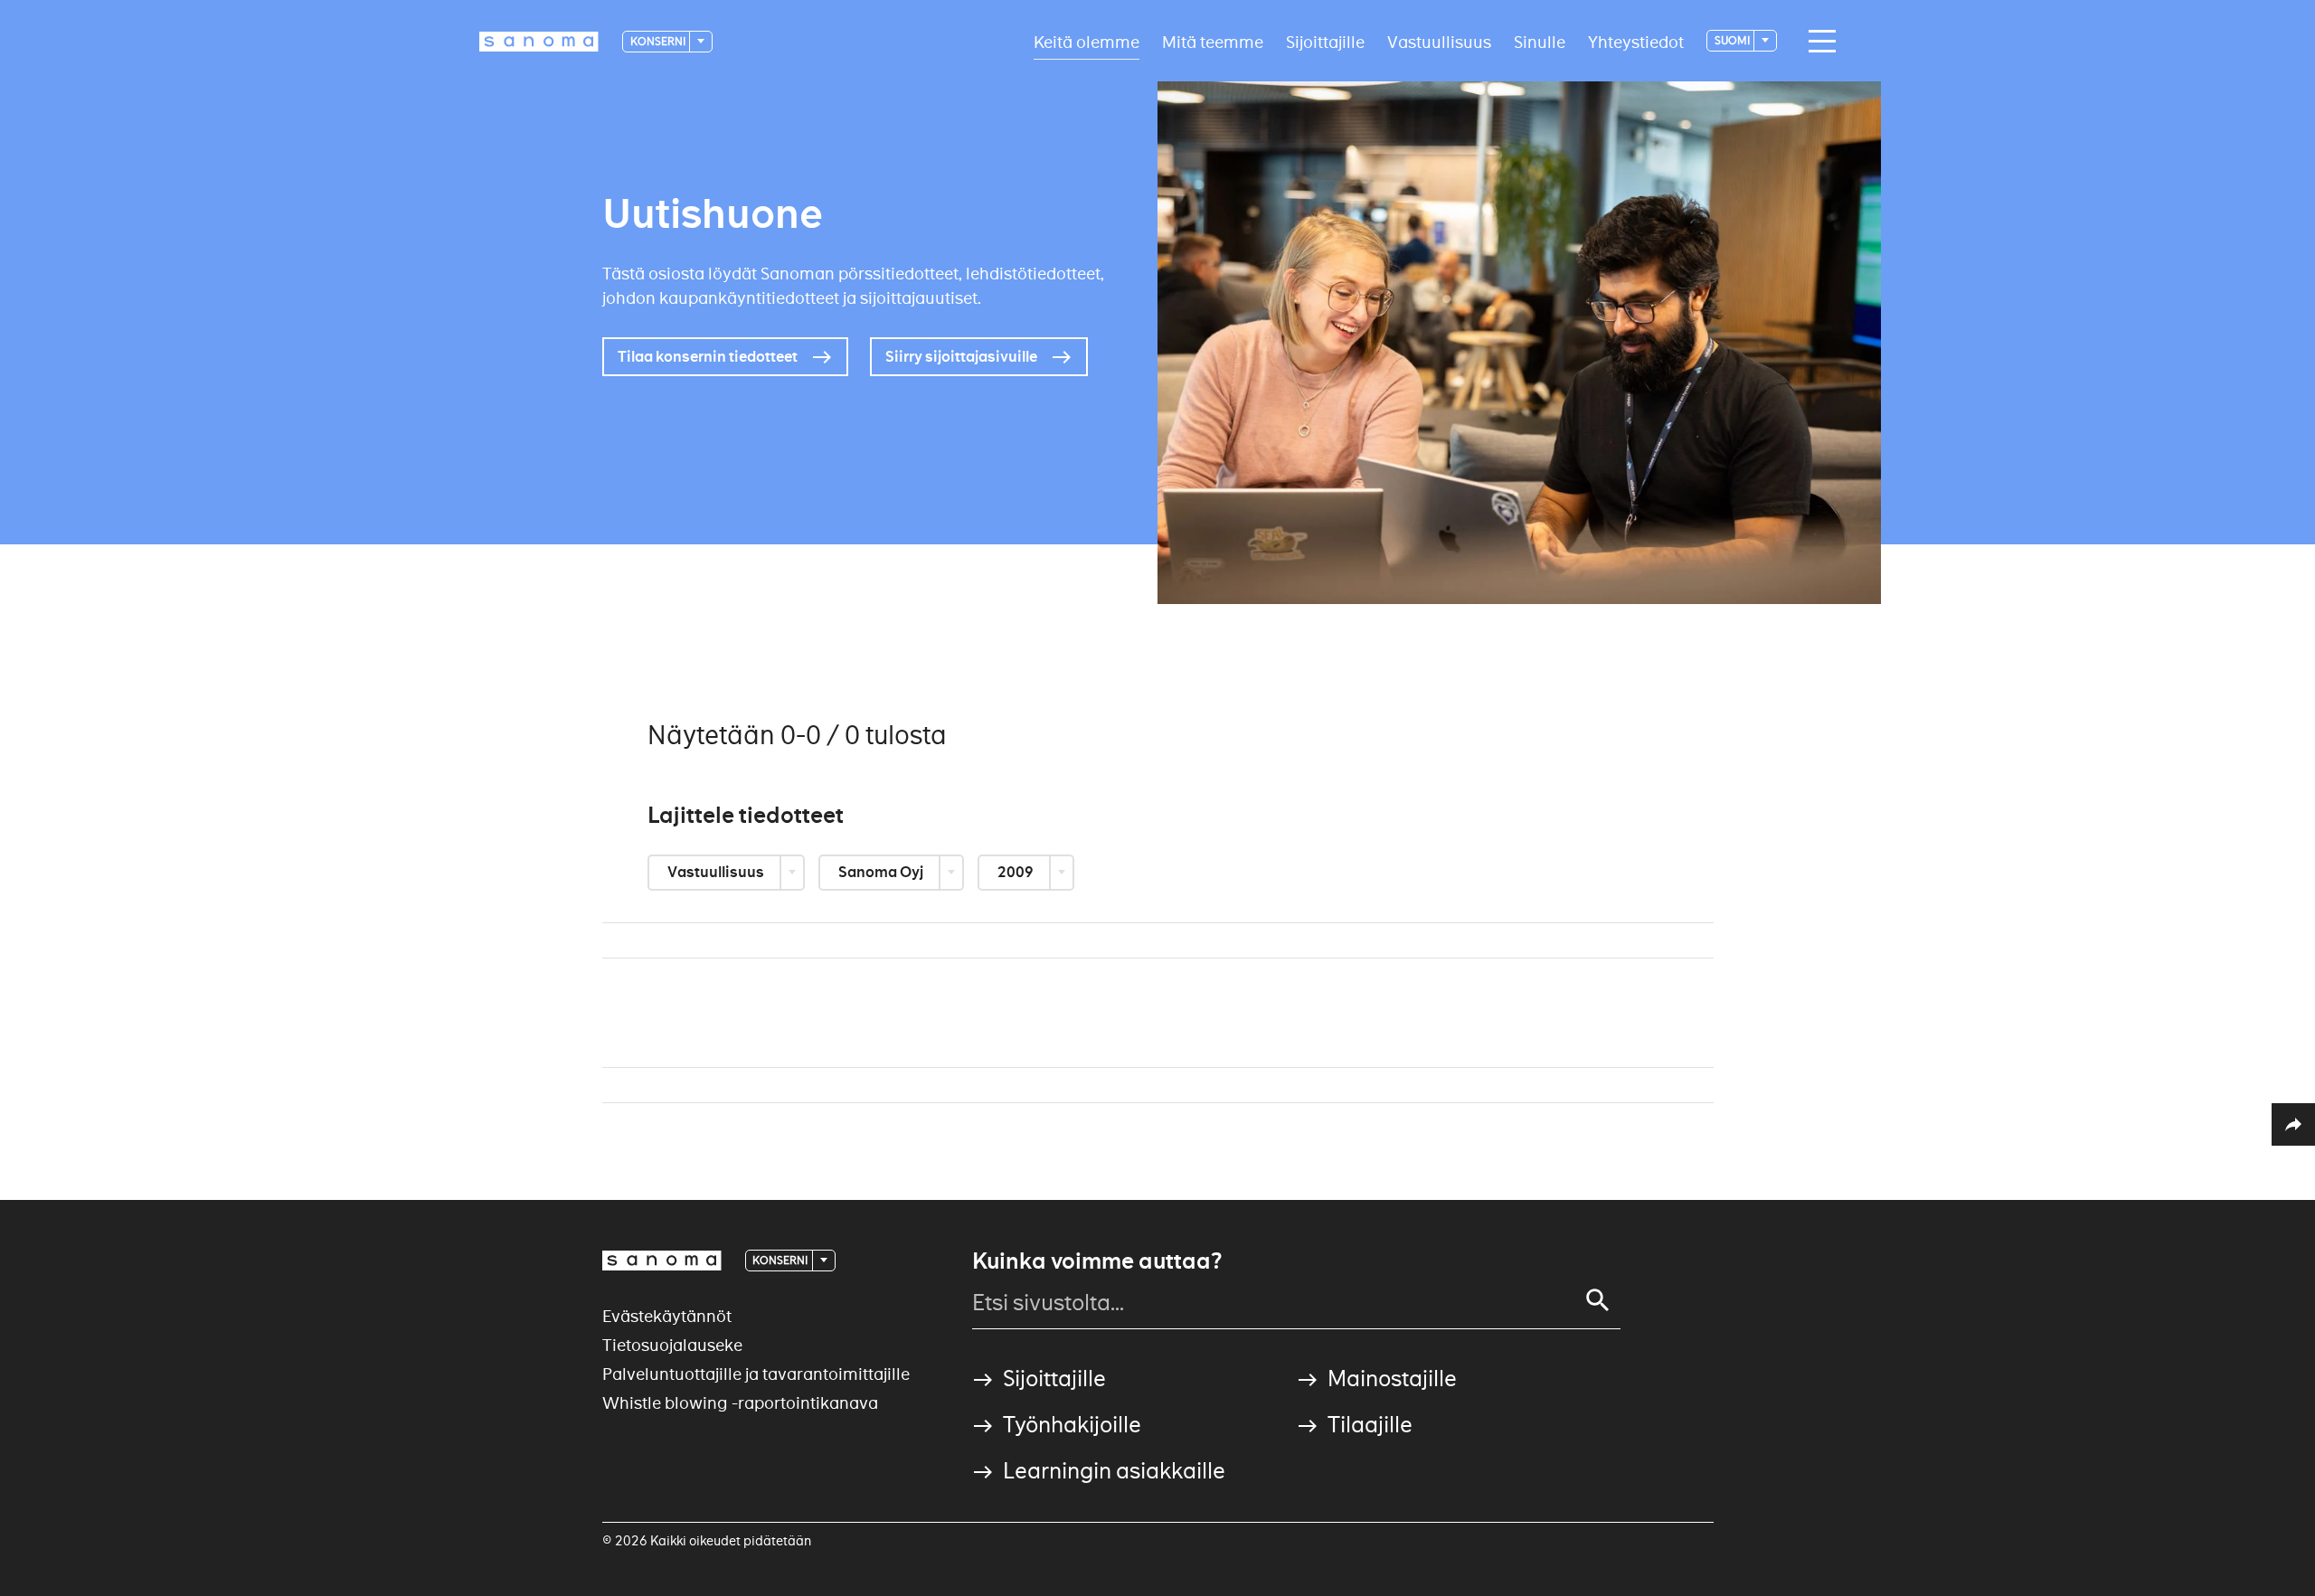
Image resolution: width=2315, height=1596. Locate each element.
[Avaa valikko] (1818, 42)
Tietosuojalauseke (672, 1345)
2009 (1017, 872)
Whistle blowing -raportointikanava (740, 1403)
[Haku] (1598, 1300)
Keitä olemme (1087, 41)
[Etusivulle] (539, 42)
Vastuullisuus (1439, 41)
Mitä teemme (1213, 41)
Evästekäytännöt (667, 1316)
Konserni (659, 41)
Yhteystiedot (1636, 41)
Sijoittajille (1325, 41)
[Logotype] (662, 1261)
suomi (1733, 40)
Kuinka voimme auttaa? (1097, 1261)
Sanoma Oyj (882, 872)
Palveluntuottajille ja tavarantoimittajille (756, 1374)
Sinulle (1540, 41)
